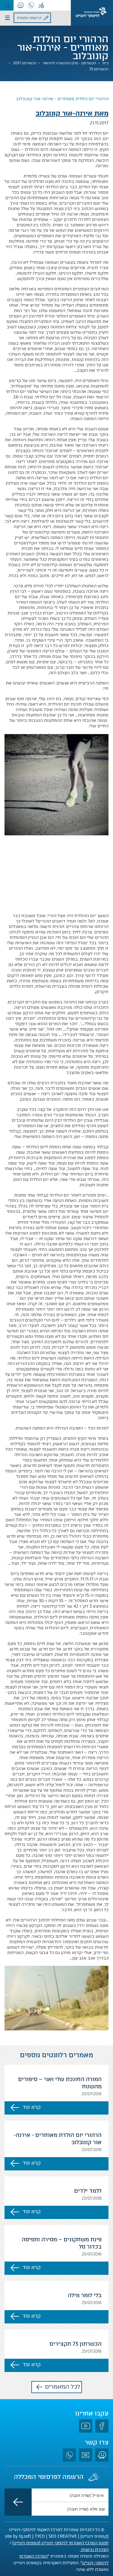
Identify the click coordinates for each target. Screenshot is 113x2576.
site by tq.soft (18, 2536)
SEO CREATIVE (63, 2536)
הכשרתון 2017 (25, 63)
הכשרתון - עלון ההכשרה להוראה (69, 63)
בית (105, 63)
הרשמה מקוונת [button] (29, 18)
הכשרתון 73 (99, 69)
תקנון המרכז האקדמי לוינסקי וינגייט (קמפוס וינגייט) (60, 2543)
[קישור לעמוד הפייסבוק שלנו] (102, 2426)
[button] (7, 5)
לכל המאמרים (63, 2387)
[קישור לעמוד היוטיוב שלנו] (86, 2426)
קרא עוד (32, 2107)
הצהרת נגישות (94, 2550)
